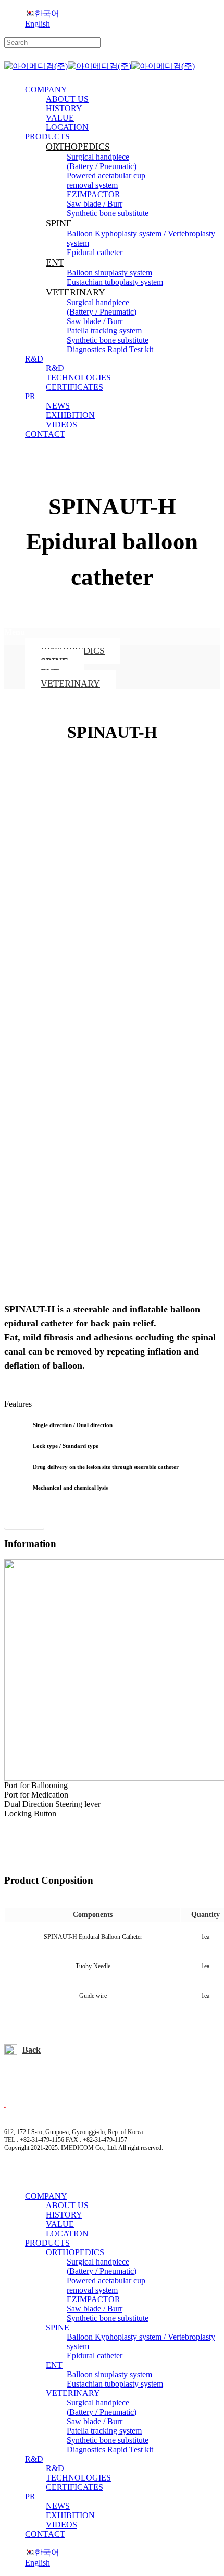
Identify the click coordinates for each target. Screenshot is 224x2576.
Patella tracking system (104, 2431)
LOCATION (67, 2233)
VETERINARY (70, 684)
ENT (54, 2365)
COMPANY (46, 2196)
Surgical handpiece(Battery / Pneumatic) (102, 2266)
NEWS (58, 2506)
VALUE (60, 2224)
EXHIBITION (70, 2515)
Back (32, 2050)
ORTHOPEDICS (75, 2252)
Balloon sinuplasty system (109, 2374)
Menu (15, 632)
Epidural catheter (95, 2356)
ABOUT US (67, 2205)
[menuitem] (42, 13)
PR (30, 2496)
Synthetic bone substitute (108, 2318)
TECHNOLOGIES (78, 2478)
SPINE (58, 2327)
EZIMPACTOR (94, 2299)
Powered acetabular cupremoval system (106, 2285)
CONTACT (45, 2534)
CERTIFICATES (74, 2487)
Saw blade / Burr (95, 2309)
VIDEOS (61, 2525)
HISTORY (64, 2215)
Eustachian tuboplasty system (115, 2384)
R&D (34, 2459)
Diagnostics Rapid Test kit (110, 2449)
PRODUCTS (47, 2243)
